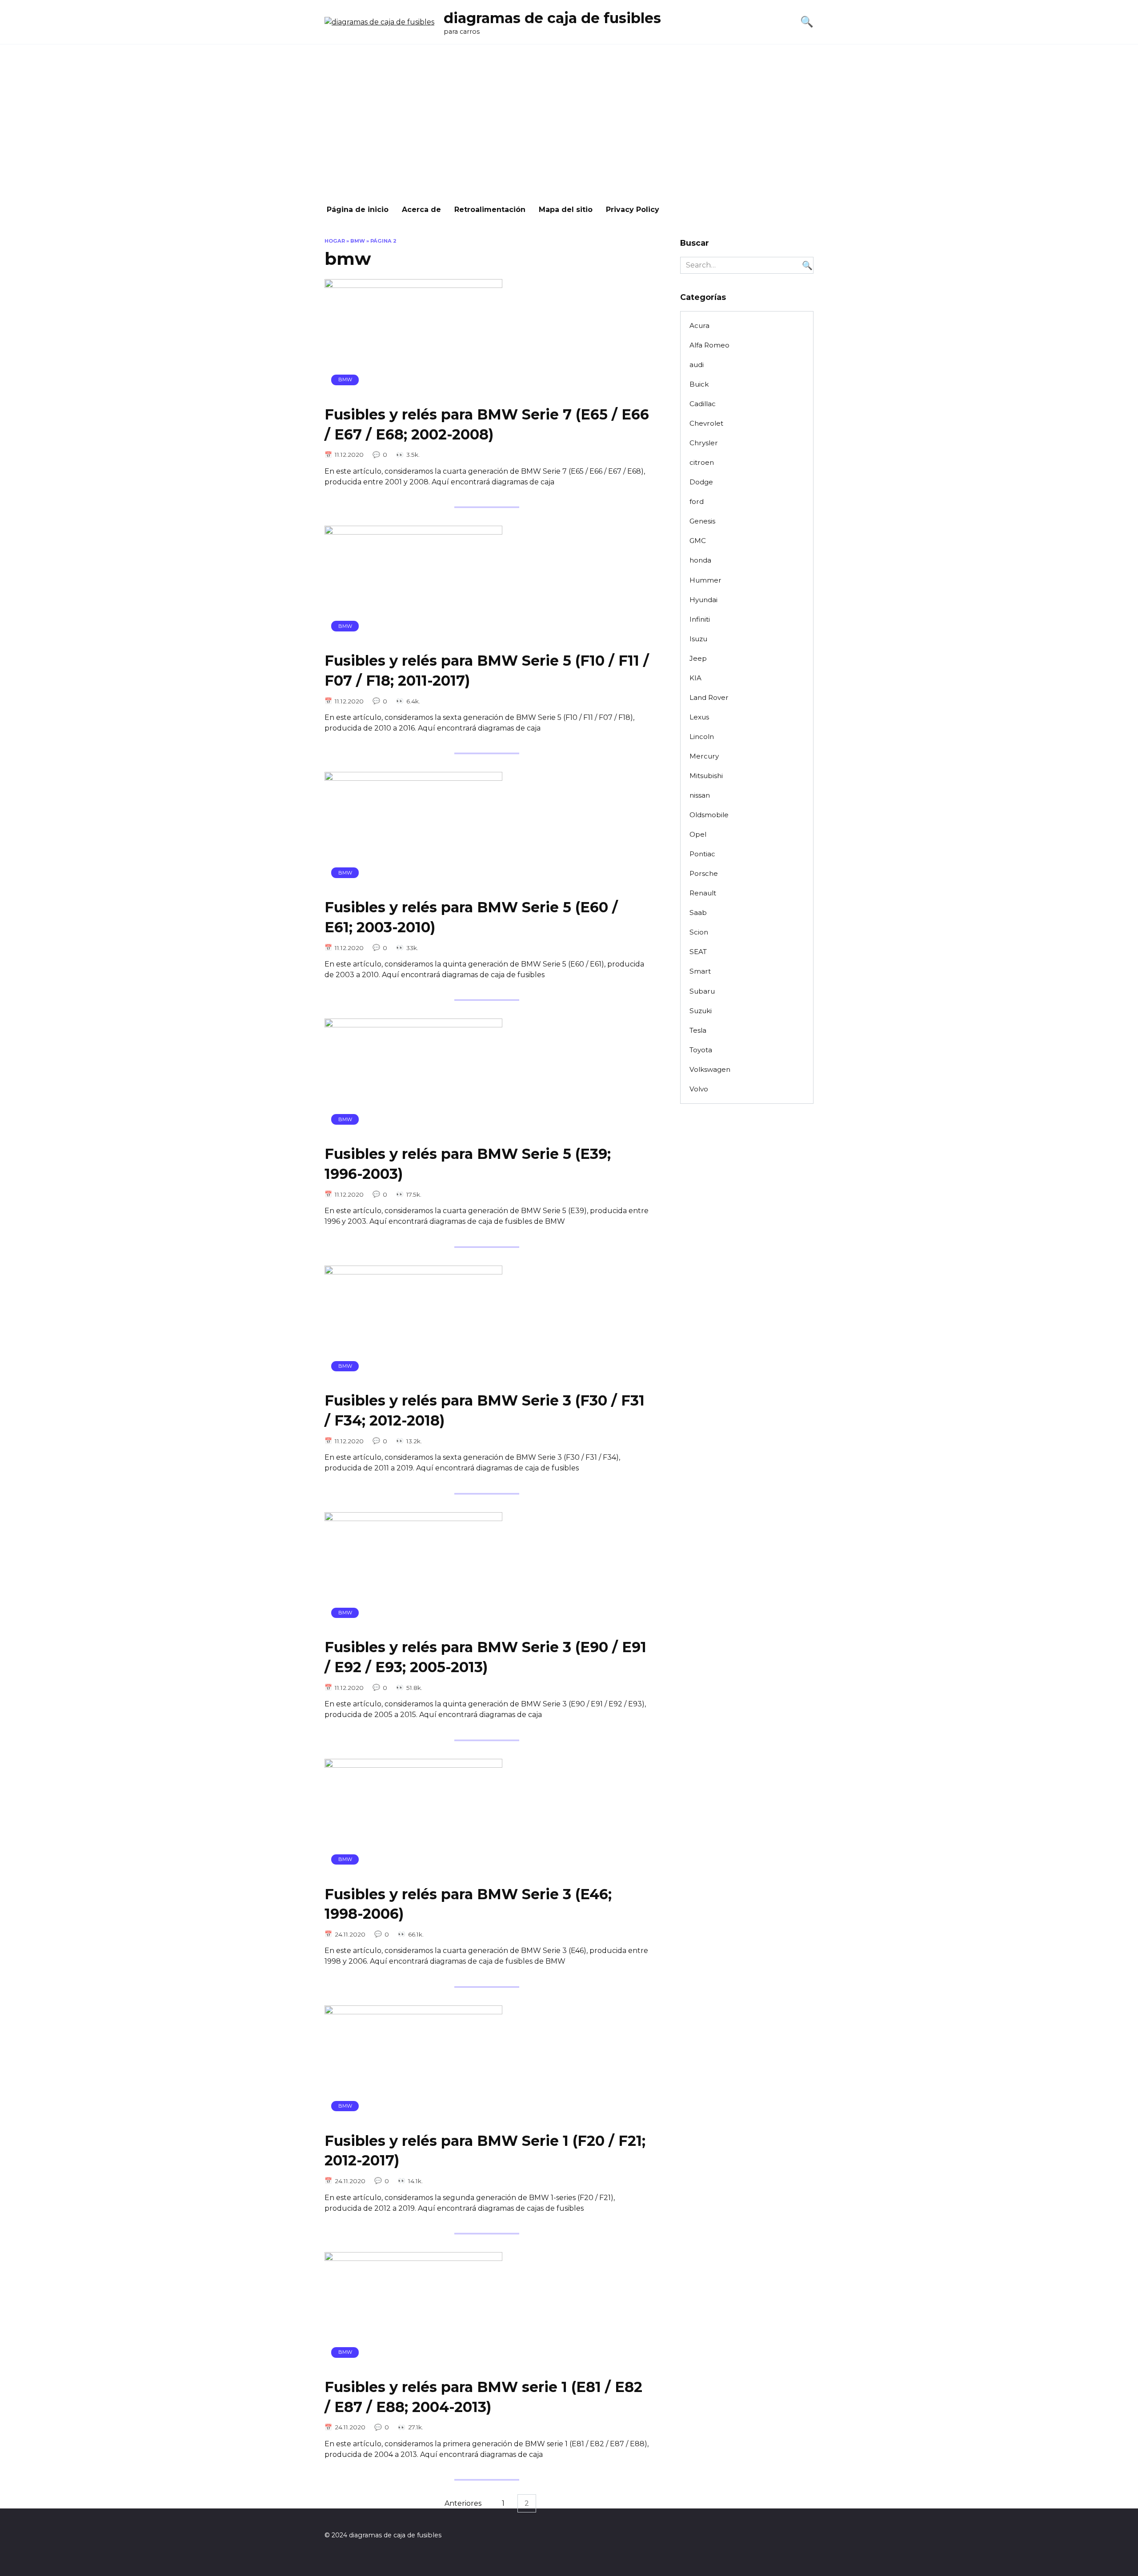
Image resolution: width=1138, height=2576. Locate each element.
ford (697, 501)
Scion (699, 932)
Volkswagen (710, 1069)
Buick (699, 384)
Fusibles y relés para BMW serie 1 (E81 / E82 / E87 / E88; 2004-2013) (483, 2397)
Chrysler (704, 443)
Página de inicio (358, 210)
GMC (698, 541)
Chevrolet (706, 423)
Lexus (699, 717)
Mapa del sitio (566, 210)
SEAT (698, 952)
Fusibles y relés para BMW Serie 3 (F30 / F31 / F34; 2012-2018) (485, 1411)
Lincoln (702, 737)
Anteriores (463, 2503)
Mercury (704, 756)
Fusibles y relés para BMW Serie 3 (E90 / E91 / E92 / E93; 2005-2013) (485, 1657)
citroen (702, 462)
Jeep (698, 658)
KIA (695, 678)
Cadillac (703, 404)
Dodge (701, 482)
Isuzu (698, 639)
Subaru (702, 991)
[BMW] (413, 392)
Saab (698, 913)
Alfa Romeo (709, 345)
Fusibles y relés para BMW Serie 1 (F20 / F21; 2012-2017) (485, 2151)
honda (700, 560)
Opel (698, 834)
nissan (700, 795)
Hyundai (703, 600)
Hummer (705, 580)
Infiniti (700, 619)
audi (697, 365)
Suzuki (701, 1011)
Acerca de (421, 210)
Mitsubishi (706, 776)
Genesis (702, 521)
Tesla (698, 1030)
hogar (335, 241)
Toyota (701, 1050)
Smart (700, 971)
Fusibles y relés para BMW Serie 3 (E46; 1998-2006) (468, 1904)
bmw (358, 241)
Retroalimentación (490, 210)
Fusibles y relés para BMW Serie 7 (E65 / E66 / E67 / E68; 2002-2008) (487, 424)
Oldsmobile (709, 815)
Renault (703, 893)
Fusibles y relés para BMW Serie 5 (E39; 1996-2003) (468, 1164)
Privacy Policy (633, 210)
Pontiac (702, 854)
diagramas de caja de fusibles (552, 18)
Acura (699, 325)
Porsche (704, 873)
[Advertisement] (569, 120)
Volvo (699, 1089)
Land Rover (709, 697)
